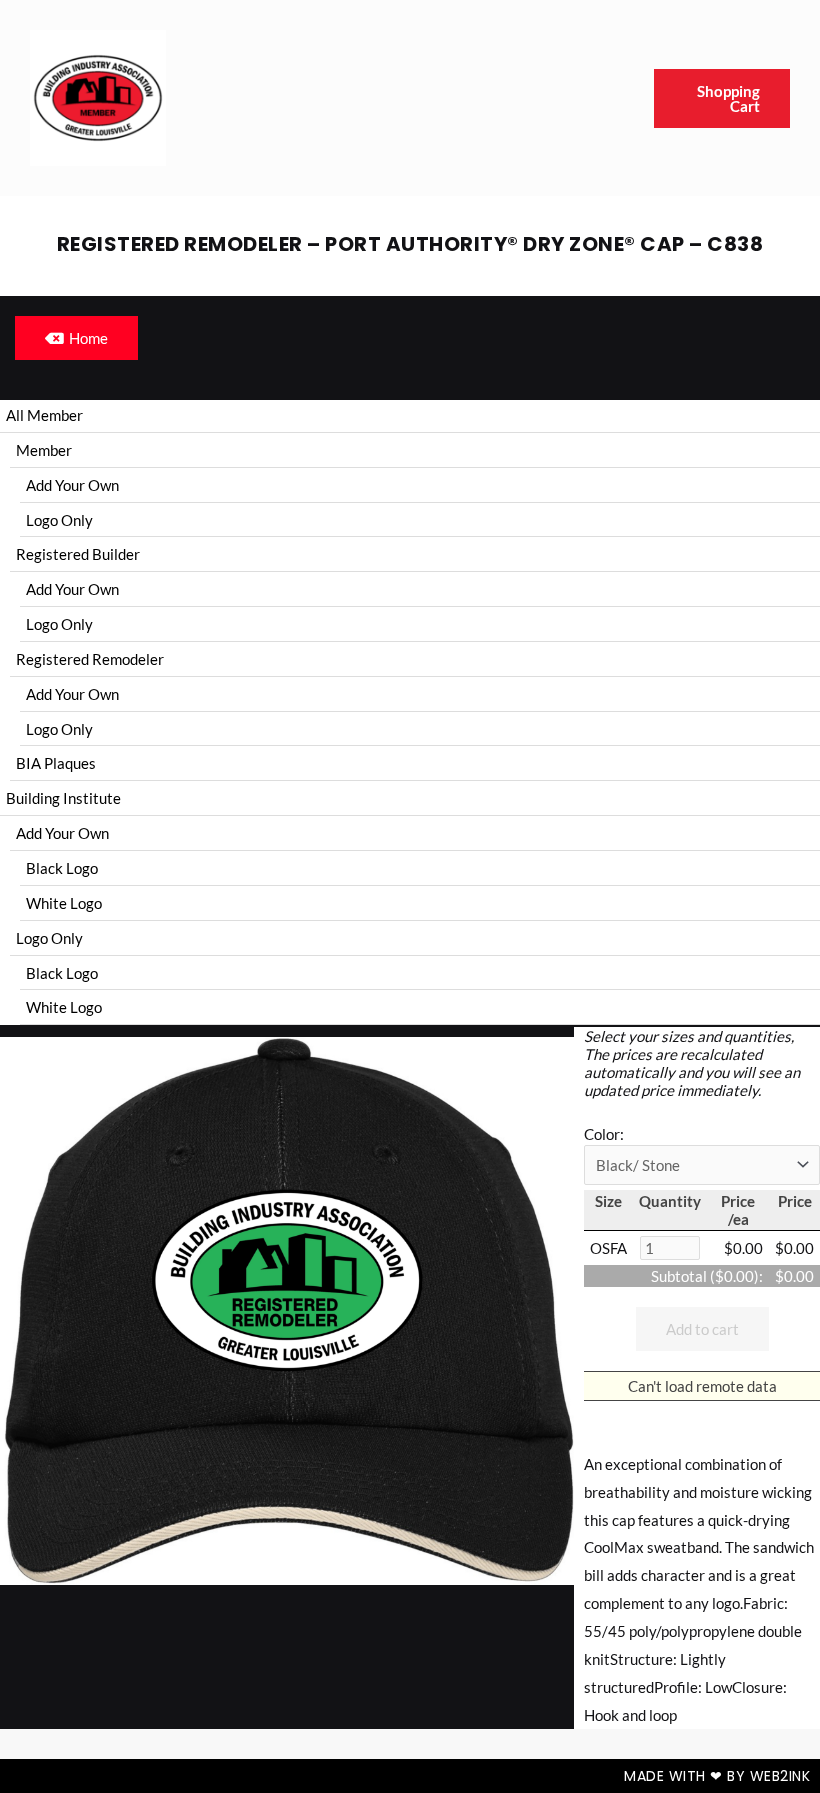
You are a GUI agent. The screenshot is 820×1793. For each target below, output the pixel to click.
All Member (44, 415)
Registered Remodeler (90, 659)
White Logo (64, 903)
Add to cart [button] (702, 1329)
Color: (604, 1134)
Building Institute (63, 798)
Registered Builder (78, 554)
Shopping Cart (728, 98)
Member (44, 450)
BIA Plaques (56, 763)
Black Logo (62, 868)
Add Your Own (72, 485)
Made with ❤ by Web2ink (717, 1776)
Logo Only (59, 520)
